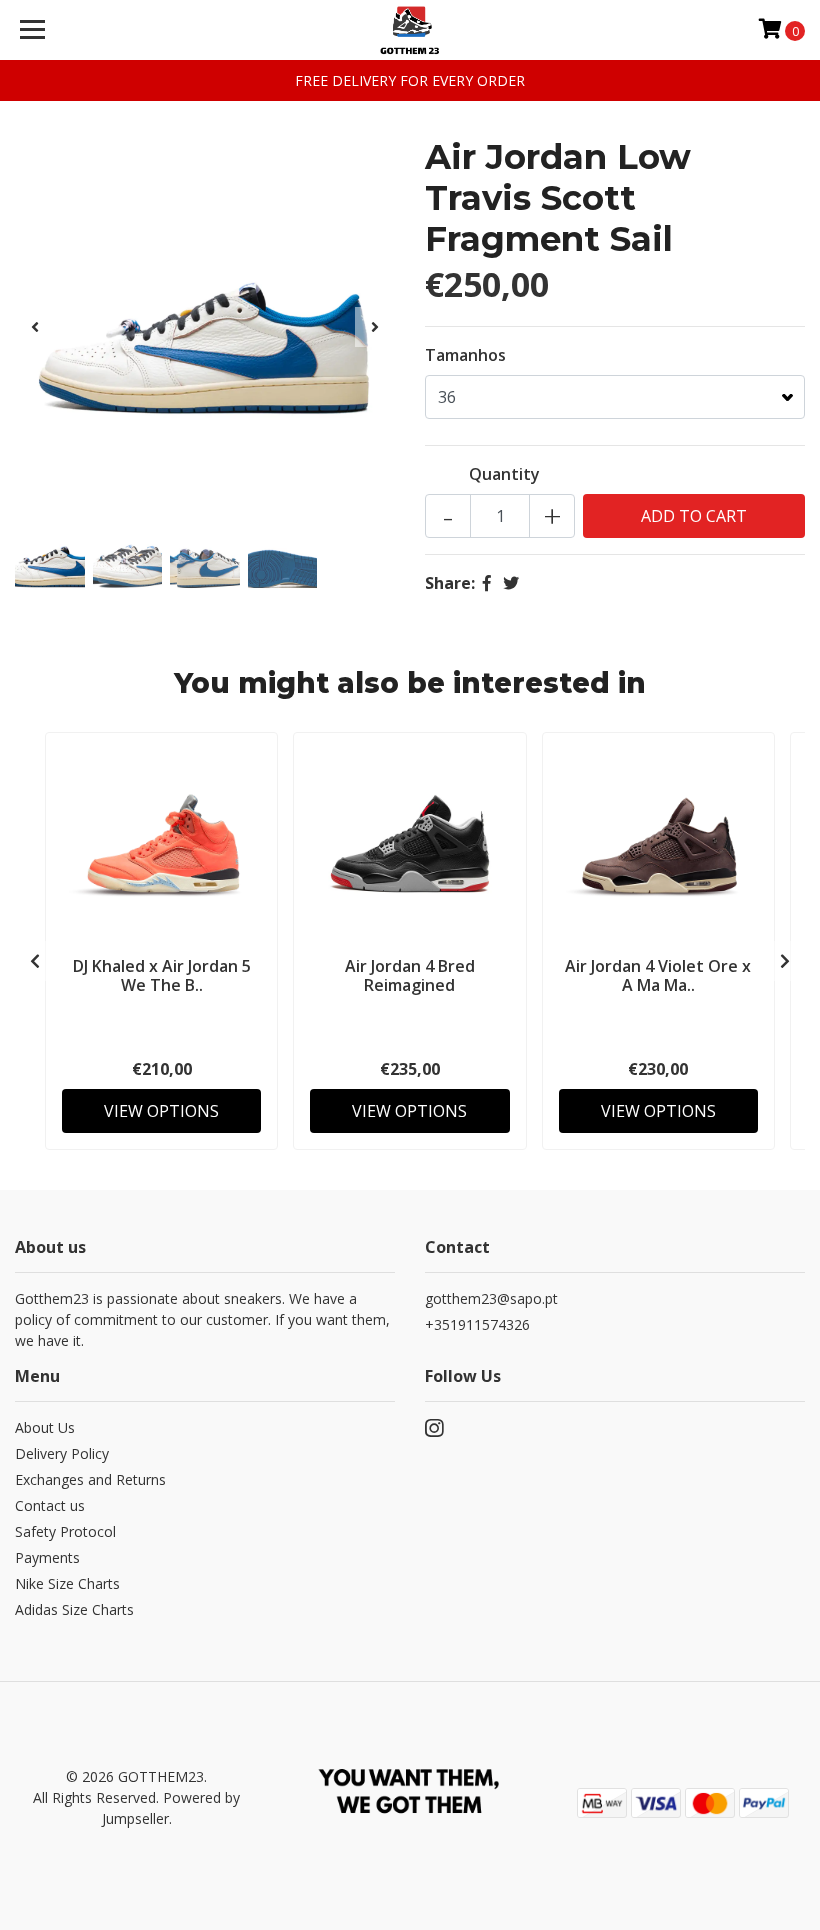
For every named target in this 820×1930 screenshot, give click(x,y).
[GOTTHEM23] (410, 30)
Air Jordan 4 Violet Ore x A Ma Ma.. (658, 975)
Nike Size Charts (67, 1583)
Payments (47, 1557)
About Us (45, 1427)
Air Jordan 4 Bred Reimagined (410, 975)
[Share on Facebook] (487, 583)
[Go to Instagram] (434, 1432)
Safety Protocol (65, 1531)
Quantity (504, 474)
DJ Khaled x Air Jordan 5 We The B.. (162, 975)
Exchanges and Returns (90, 1479)
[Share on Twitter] (511, 583)
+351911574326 (477, 1324)
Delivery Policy (62, 1453)
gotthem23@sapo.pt (491, 1298)
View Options (161, 1111)
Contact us (50, 1505)
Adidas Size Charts (74, 1609)
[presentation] (35, 327)
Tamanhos (465, 355)
